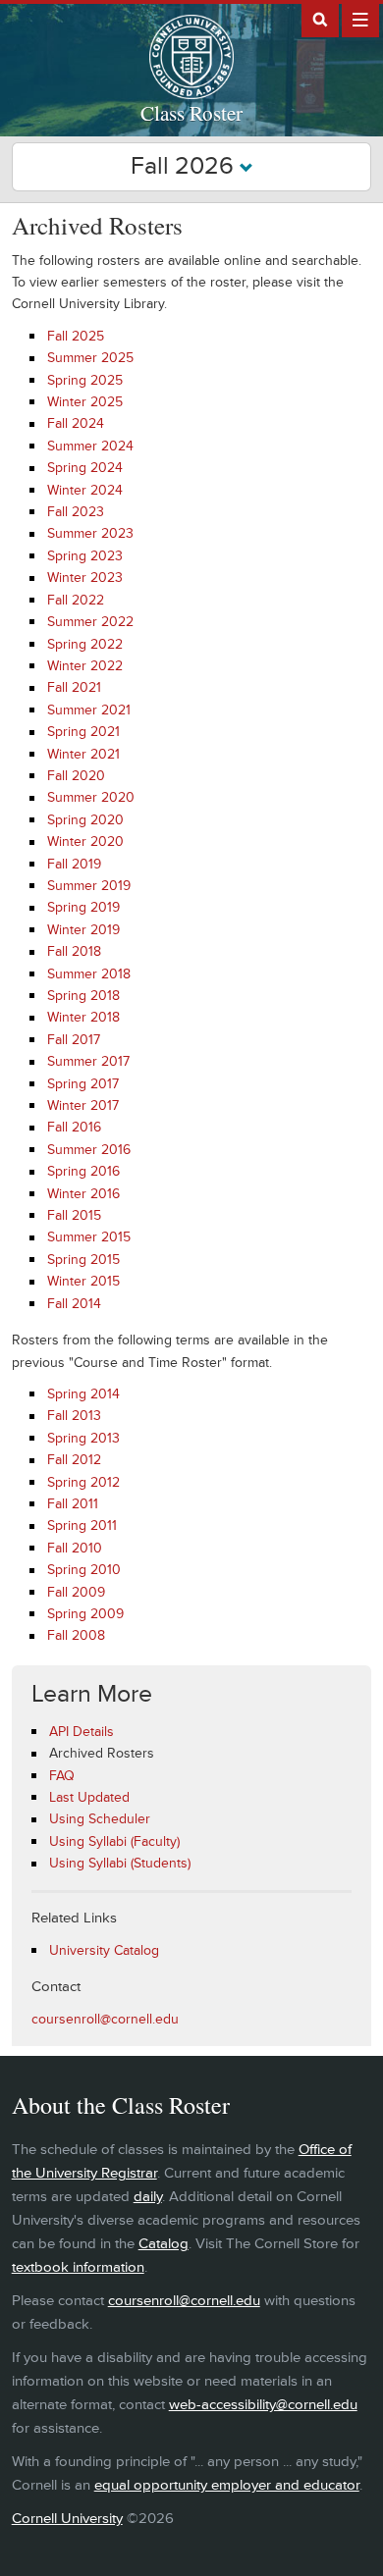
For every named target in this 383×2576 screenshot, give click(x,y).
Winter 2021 (83, 754)
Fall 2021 (74, 687)
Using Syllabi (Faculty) (114, 1841)
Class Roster (191, 113)
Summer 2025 (90, 358)
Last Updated (89, 1797)
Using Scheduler (100, 1819)
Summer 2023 (90, 533)
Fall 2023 (76, 512)
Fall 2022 (76, 600)
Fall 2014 (74, 1304)
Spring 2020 (85, 820)
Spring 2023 (85, 556)
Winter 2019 (83, 930)
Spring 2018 (83, 996)
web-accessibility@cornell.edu (263, 2405)
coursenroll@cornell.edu (105, 2019)
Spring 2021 (83, 732)
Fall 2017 (74, 1040)
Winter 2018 (83, 1017)
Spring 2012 (83, 1482)
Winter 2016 (83, 1194)
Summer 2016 (89, 1150)
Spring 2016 (83, 1171)
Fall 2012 (74, 1460)
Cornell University (67, 2519)
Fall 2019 (74, 864)
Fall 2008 (76, 1635)
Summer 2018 (89, 974)
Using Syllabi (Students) (120, 1863)
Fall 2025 (76, 336)
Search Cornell (320, 19)
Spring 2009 (85, 1614)
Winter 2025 (85, 402)
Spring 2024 (85, 468)
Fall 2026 (185, 166)
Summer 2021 (89, 710)
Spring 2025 (85, 380)
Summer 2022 (90, 622)
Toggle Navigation (360, 19)
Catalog (164, 2244)
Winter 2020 (85, 841)
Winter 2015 (83, 1281)
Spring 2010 (84, 1570)
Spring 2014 (83, 1394)
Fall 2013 (74, 1416)
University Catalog (104, 1950)
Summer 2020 (91, 797)
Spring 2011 (82, 1525)
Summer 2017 (88, 1061)
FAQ (62, 1776)
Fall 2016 (74, 1127)
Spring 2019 (83, 907)
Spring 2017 (83, 1084)
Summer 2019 (89, 886)
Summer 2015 (89, 1237)
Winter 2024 (85, 490)
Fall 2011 (73, 1504)
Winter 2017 (83, 1105)
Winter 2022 (85, 666)
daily (148, 2197)
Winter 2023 (85, 578)
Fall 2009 (76, 1592)
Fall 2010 (75, 1548)
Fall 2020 (76, 776)
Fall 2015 (74, 1215)
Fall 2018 (74, 951)
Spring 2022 (85, 644)
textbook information (78, 2267)
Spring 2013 (83, 1438)
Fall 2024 (76, 423)
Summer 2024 (90, 446)
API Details (82, 1732)
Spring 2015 (83, 1260)
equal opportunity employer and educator (227, 2485)
